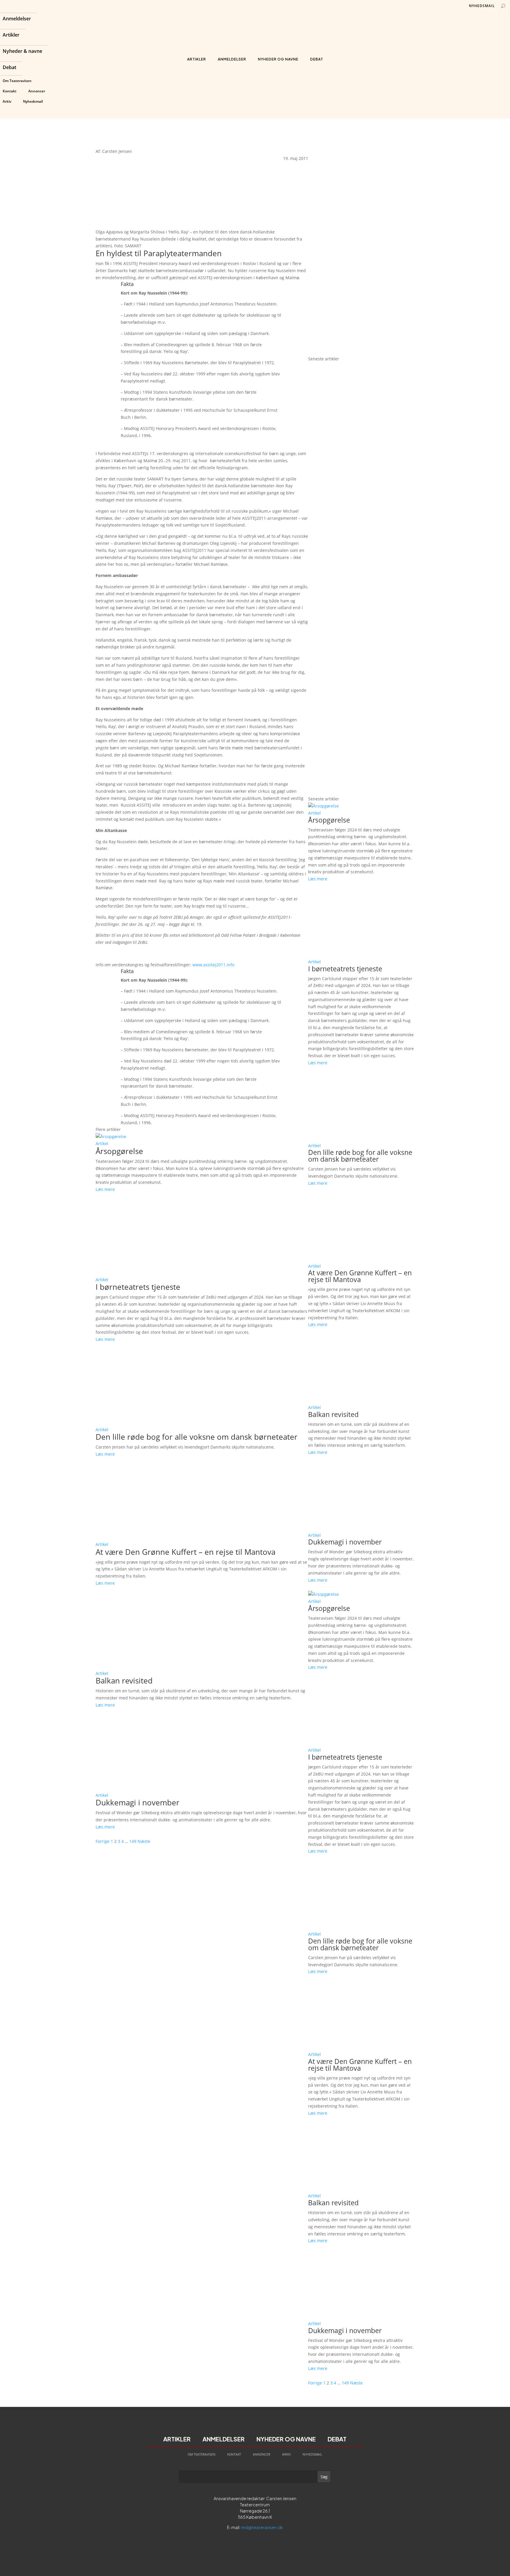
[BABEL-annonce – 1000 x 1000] (361, 244)
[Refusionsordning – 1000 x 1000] (361, 352)
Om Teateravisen (17, 81)
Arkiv (7, 101)
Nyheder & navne (22, 52)
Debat (9, 68)
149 (133, 1841)
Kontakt (10, 91)
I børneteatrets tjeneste (138, 1287)
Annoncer (37, 91)
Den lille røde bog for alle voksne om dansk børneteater (197, 1437)
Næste (144, 1841)
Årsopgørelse (119, 1151)
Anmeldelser (17, 19)
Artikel (102, 1144)
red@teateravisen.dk (262, 2527)
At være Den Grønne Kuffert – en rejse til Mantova (185, 1552)
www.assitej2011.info (213, 965)
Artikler (11, 35)
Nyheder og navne (278, 59)
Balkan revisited (124, 1681)
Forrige (103, 1841)
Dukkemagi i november (138, 1802)
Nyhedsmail (33, 101)
